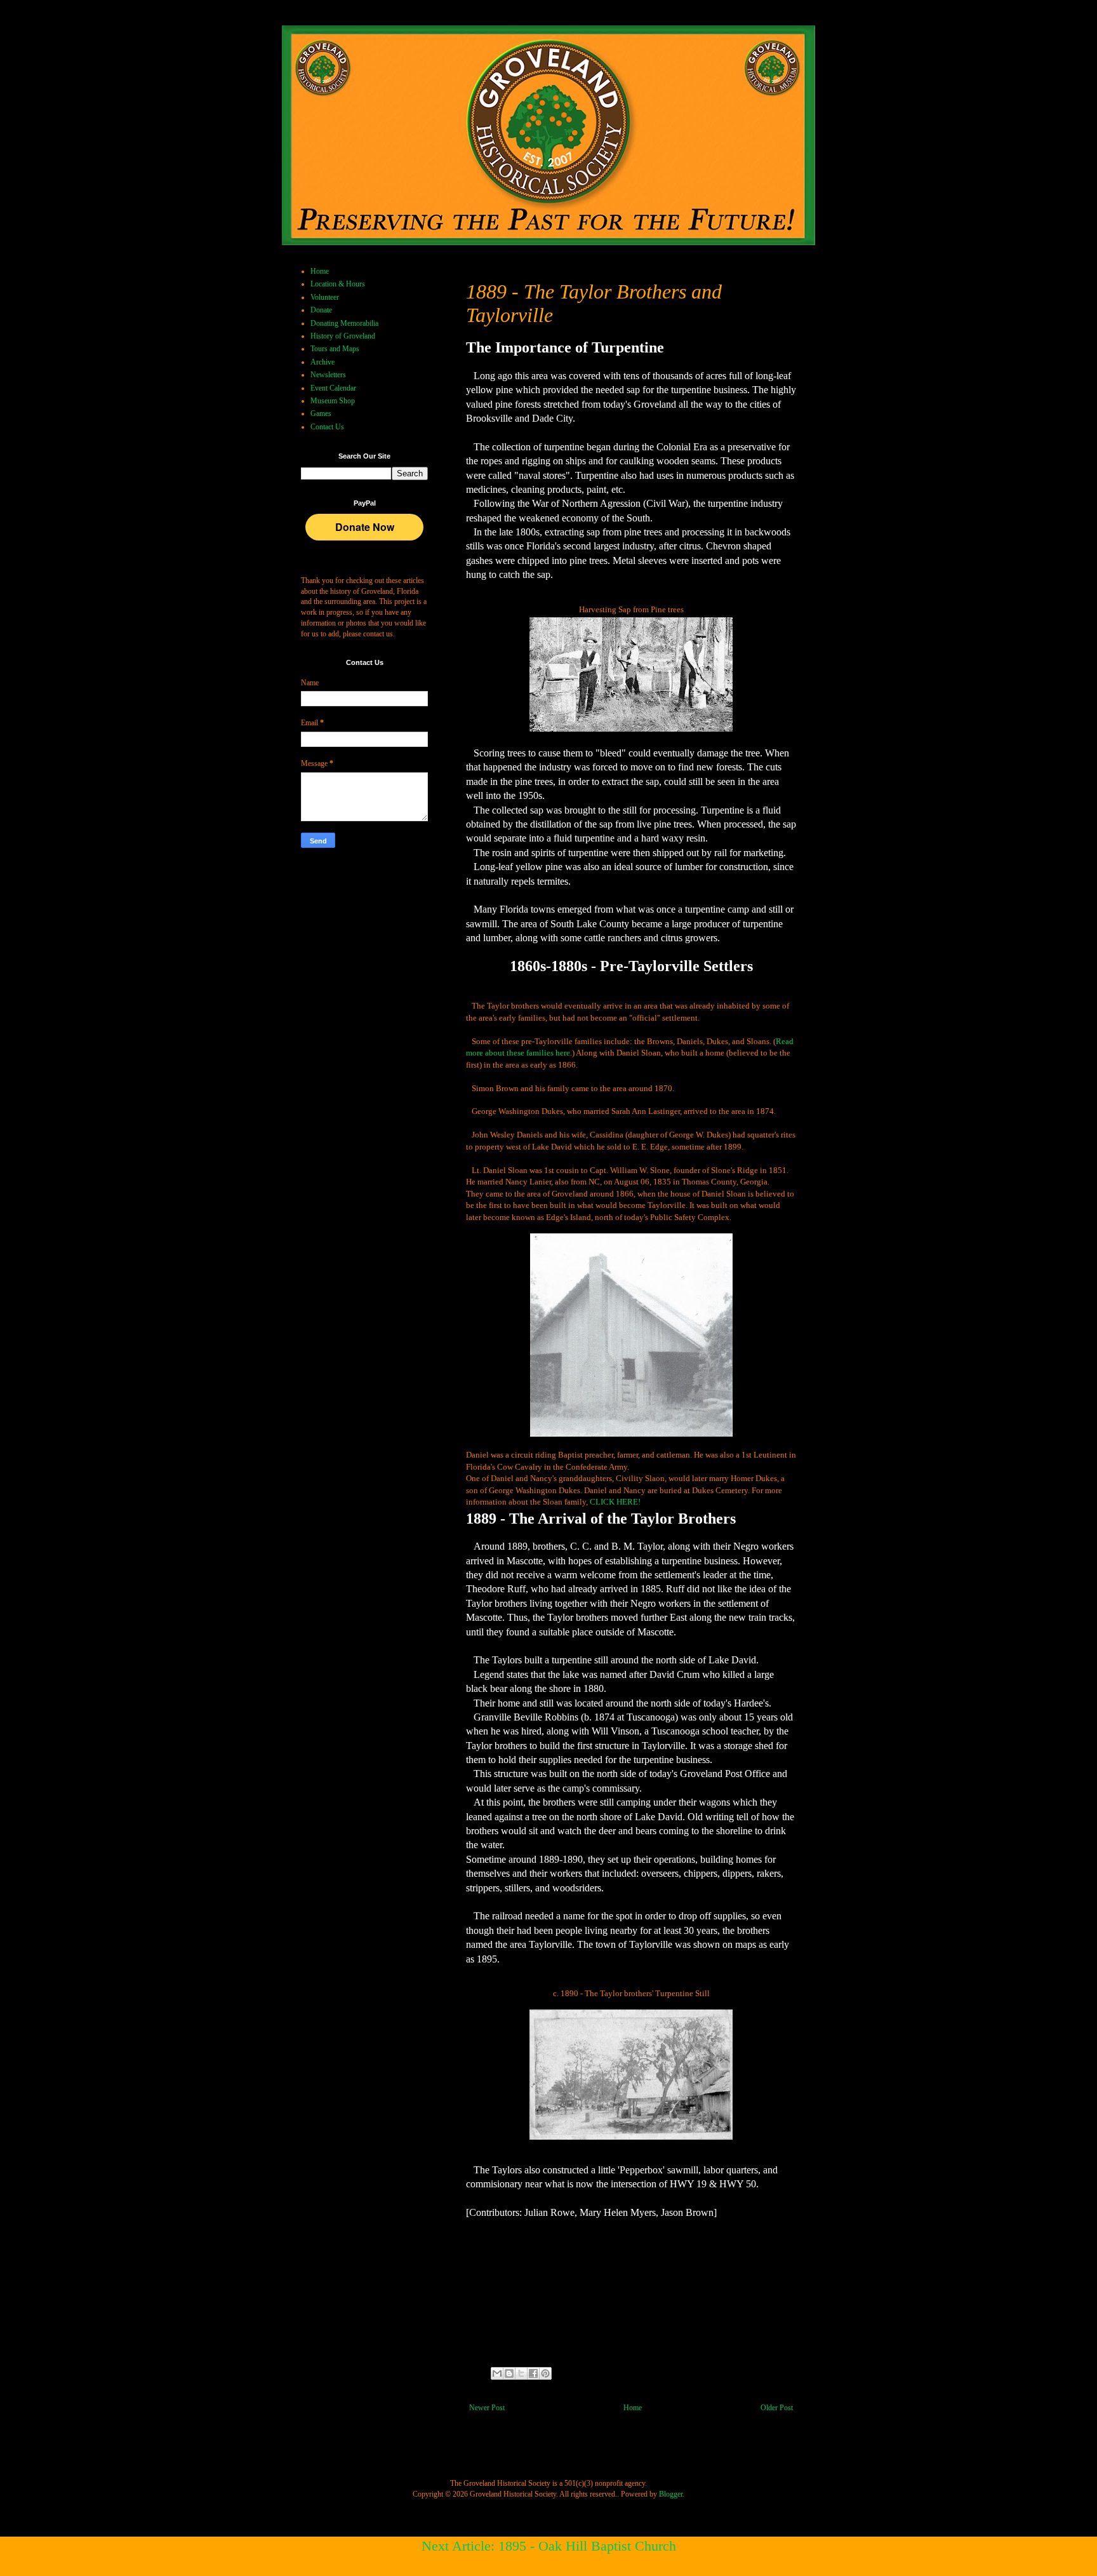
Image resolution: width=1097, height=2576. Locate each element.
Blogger (671, 2494)
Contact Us (327, 427)
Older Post (777, 2408)
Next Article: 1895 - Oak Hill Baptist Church (549, 2546)
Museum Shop (333, 401)
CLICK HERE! (615, 1502)
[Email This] (497, 2373)
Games (321, 413)
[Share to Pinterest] (545, 2373)
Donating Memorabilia (344, 323)
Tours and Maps (335, 349)
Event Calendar (333, 388)
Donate (321, 310)
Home (633, 2408)
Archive (322, 362)
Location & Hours (338, 284)
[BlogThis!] (509, 2373)
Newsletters (328, 375)
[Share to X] (521, 2373)
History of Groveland (343, 336)
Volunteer (325, 297)
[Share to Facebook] (533, 2373)
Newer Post (487, 2408)
